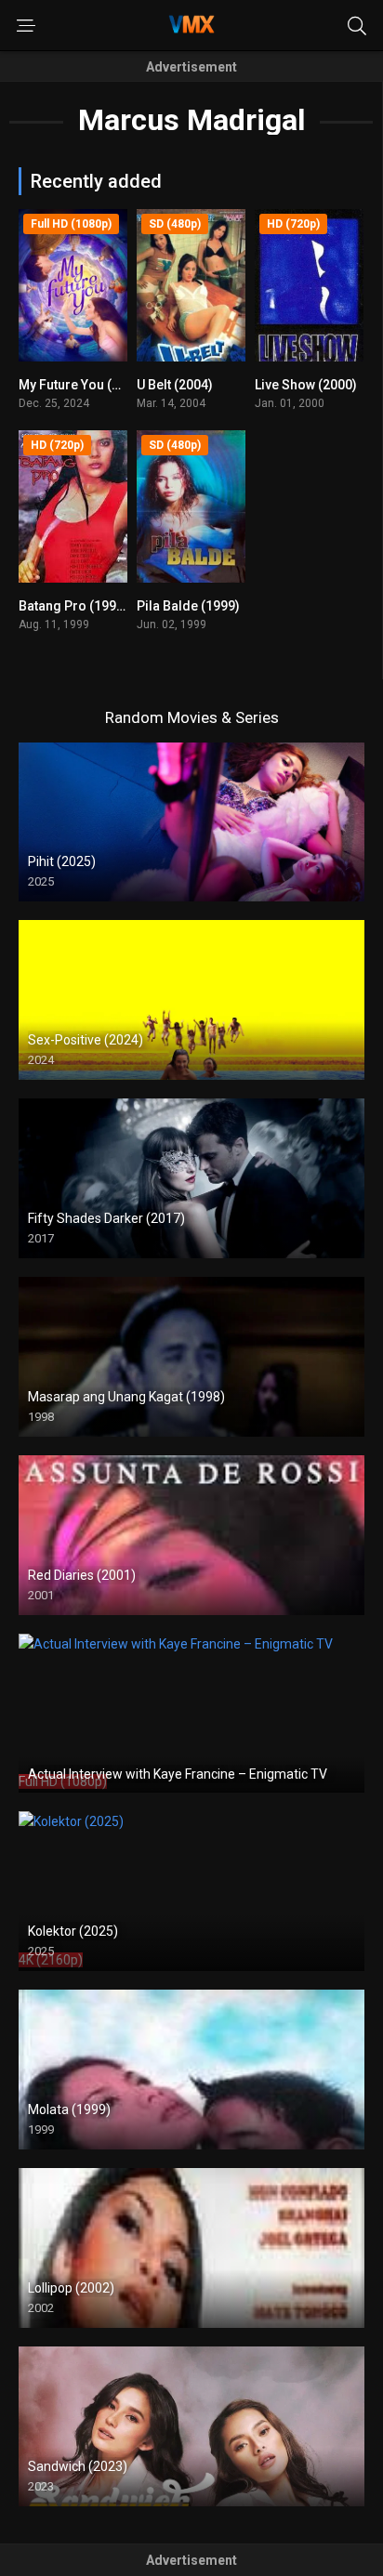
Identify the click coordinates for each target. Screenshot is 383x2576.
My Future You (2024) (82, 385)
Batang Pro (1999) (73, 606)
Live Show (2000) (306, 385)
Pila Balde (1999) (188, 606)
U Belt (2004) (175, 385)
